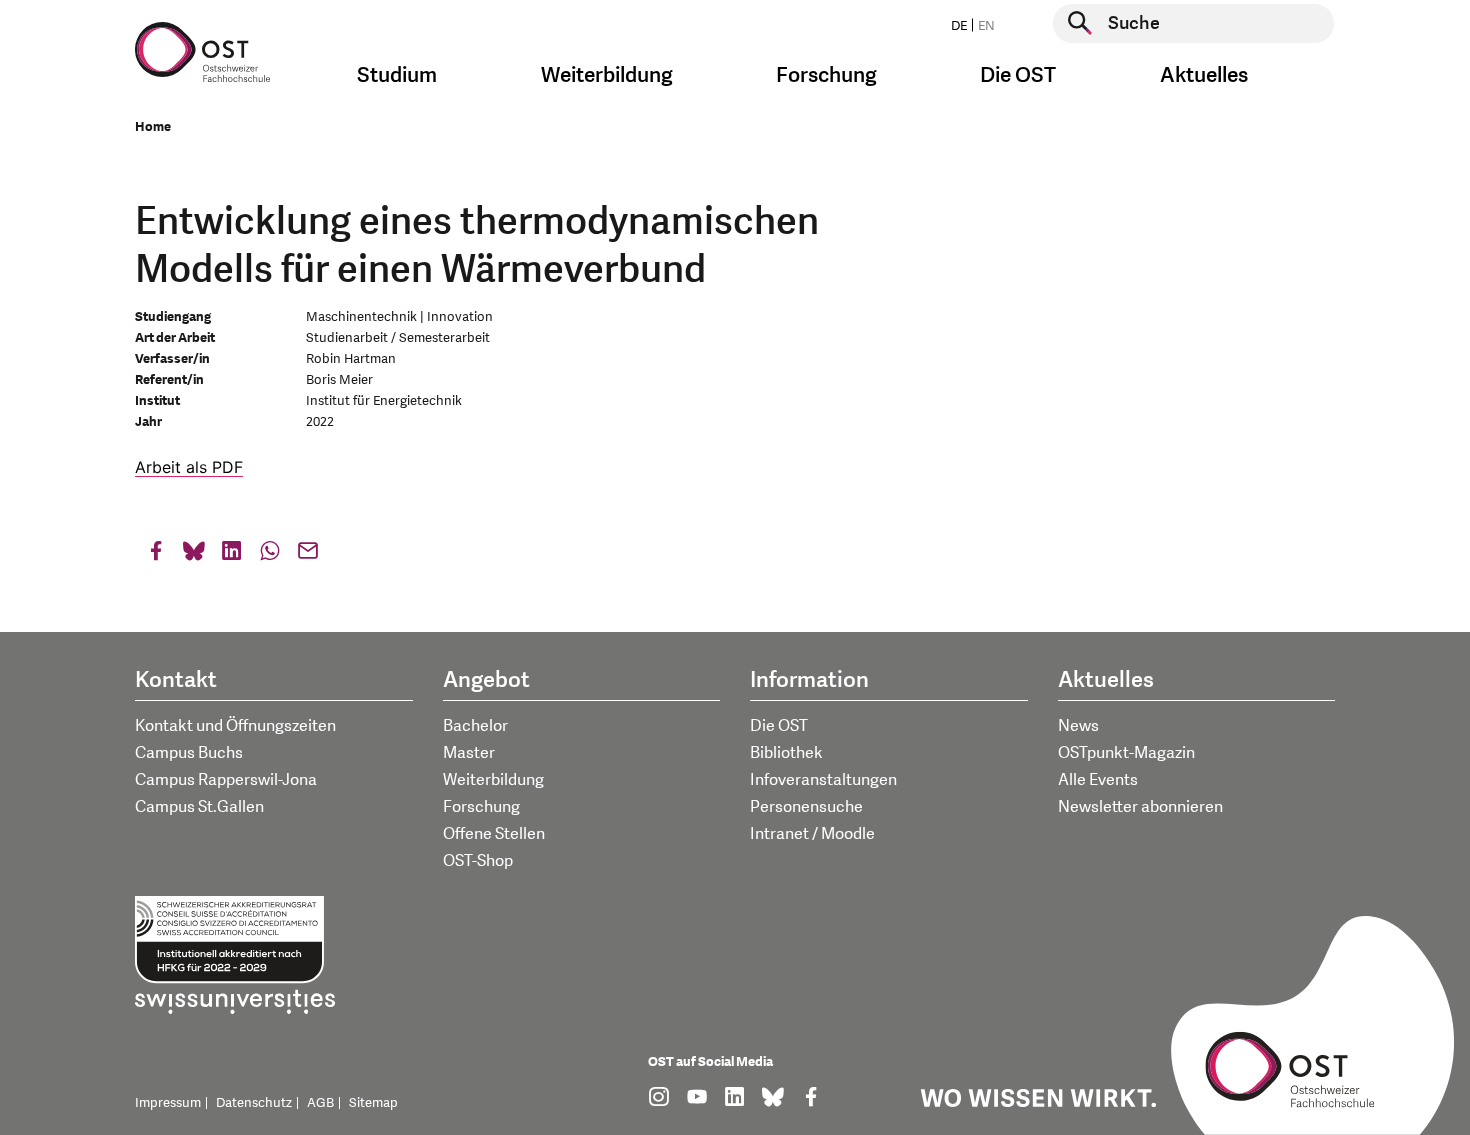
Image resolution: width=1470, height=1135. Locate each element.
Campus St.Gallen (199, 807)
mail (308, 555)
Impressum (168, 1103)
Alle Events (1098, 780)
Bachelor (475, 726)
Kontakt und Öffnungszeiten (235, 726)
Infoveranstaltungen (823, 780)
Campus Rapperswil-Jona (226, 780)
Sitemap (373, 1103)
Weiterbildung (493, 780)
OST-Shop (478, 861)
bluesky (194, 555)
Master (469, 753)
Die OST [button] (1018, 75)
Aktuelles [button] (1204, 75)
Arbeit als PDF (189, 467)
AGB (320, 1103)
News (1078, 726)
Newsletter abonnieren (1140, 807)
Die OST (779, 726)
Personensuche (806, 807)
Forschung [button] (826, 75)
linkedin (232, 555)
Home (153, 127)
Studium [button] (397, 75)
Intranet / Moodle (812, 834)
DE (959, 26)
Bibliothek (786, 753)
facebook (156, 555)
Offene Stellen (494, 834)
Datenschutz (254, 1103)
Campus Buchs (189, 753)
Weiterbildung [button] (607, 75)
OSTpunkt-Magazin (1126, 753)
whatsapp (270, 555)
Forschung (481, 807)
